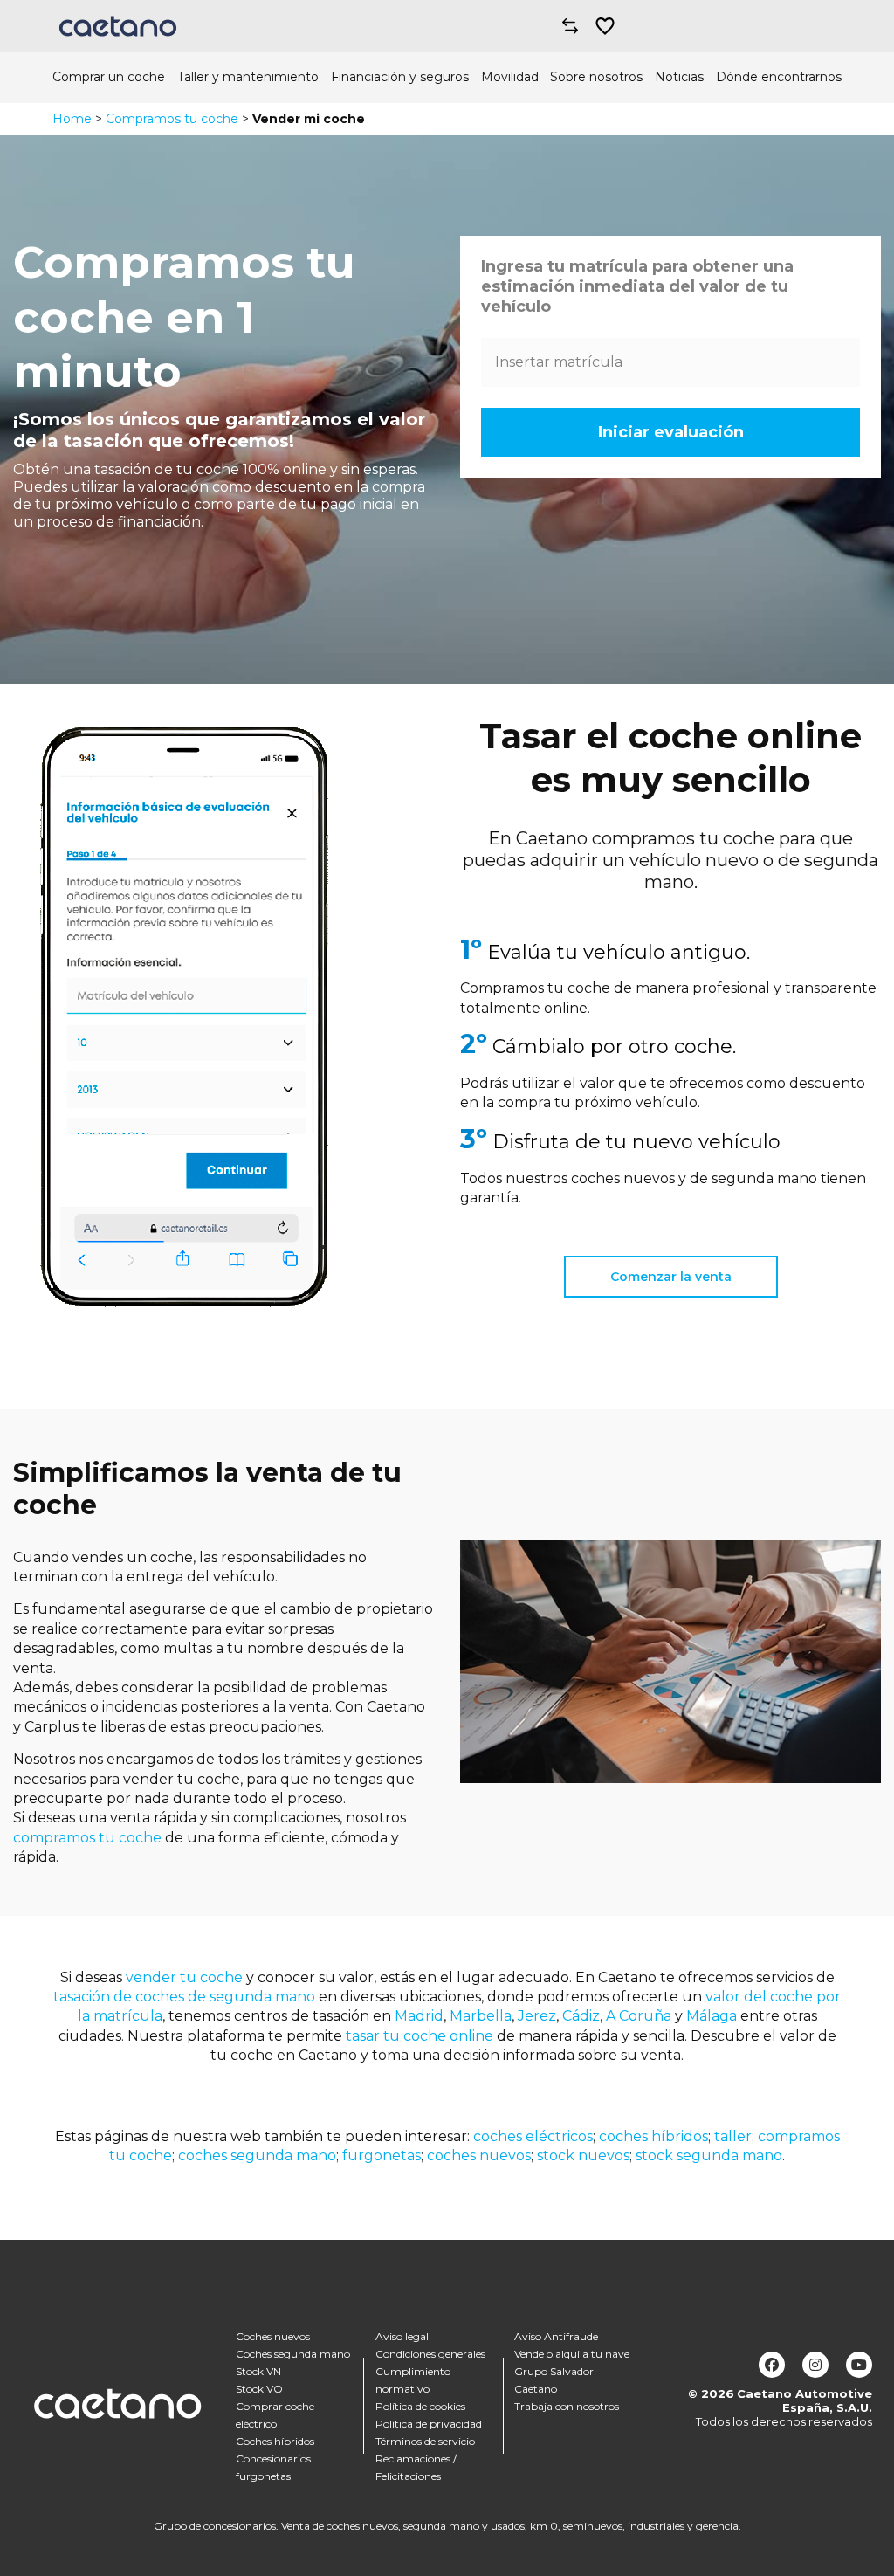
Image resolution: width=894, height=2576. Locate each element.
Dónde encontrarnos (779, 77)
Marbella (481, 2016)
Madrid (419, 2016)
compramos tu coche (87, 1838)
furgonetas (382, 2156)
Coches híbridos (275, 2441)
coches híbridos (653, 2136)
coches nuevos (479, 2156)
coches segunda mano (257, 2156)
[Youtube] (859, 2365)
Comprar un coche (109, 77)
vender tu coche (184, 1977)
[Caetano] (118, 26)
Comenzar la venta (671, 1277)
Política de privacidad (429, 2424)
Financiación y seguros (400, 77)
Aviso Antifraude (556, 2336)
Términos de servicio (425, 2441)
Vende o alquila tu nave (572, 2354)
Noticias (679, 77)
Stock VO (259, 2389)
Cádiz (581, 2016)
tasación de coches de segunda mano (184, 1997)
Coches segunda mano (293, 2354)
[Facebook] (772, 2365)
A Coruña (639, 2016)
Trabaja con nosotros (567, 2406)
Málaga (712, 2016)
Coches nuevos (273, 2336)
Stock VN (258, 2371)
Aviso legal (402, 2336)
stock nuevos (583, 2156)
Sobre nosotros (596, 77)
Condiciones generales (430, 2354)
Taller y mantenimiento (248, 77)
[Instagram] (815, 2365)
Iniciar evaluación (671, 432)
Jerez (537, 2016)
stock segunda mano (709, 2156)
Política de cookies (420, 2406)
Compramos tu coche (172, 119)
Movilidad (510, 77)
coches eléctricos (531, 2136)
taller (733, 2136)
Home (72, 119)
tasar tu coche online (419, 2036)
